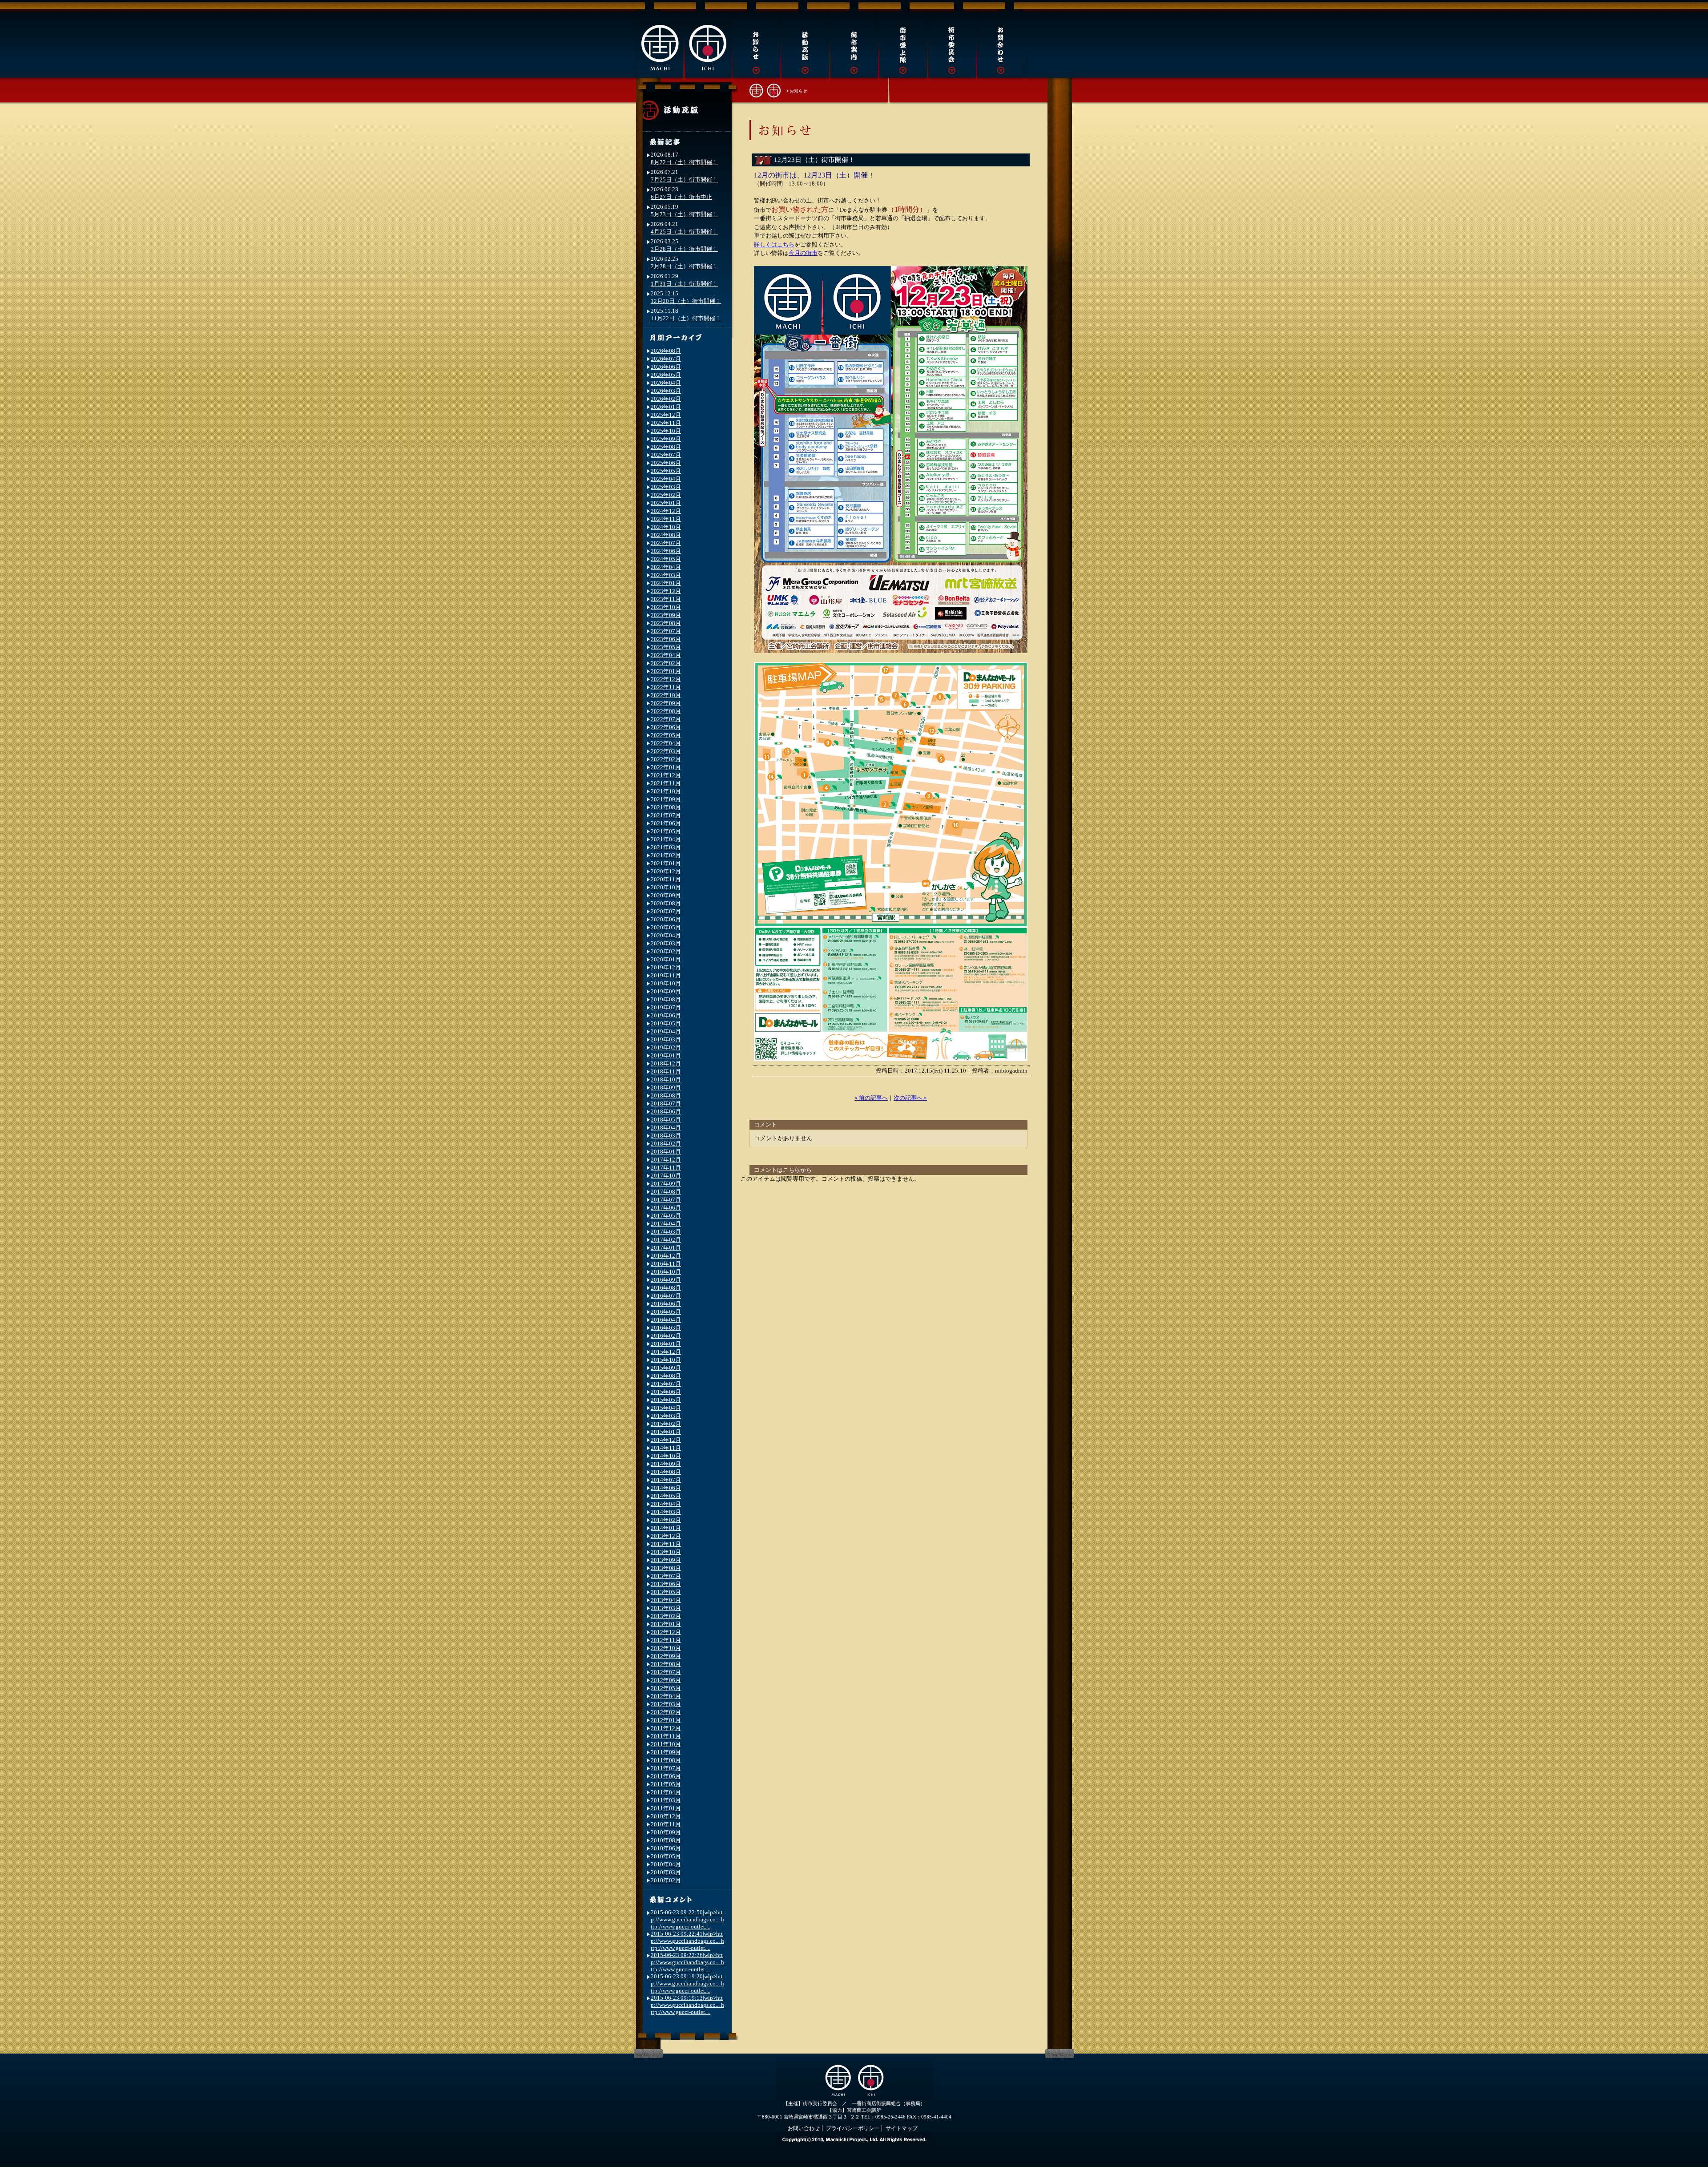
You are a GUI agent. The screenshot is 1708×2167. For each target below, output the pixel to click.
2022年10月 (666, 695)
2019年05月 (666, 1023)
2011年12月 (666, 1728)
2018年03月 (666, 1136)
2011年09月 (666, 1752)
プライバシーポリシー (853, 2128)
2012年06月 (666, 1680)
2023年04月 (666, 655)
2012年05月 (666, 1688)
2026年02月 (666, 399)
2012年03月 (666, 1704)
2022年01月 (666, 767)
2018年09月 (666, 1088)
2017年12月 (666, 1160)
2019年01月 (666, 1055)
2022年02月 (666, 759)
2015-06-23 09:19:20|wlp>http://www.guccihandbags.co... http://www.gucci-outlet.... (687, 1983)
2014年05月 (666, 1496)
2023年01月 (666, 671)
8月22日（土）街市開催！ (684, 162)
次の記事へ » (910, 1098)
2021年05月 (666, 831)
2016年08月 (666, 1288)
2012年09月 (666, 1656)
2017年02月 (666, 1240)
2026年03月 (666, 391)
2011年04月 (666, 1792)
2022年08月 (666, 711)
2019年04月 (666, 1031)
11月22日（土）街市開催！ (686, 318)
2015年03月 (666, 1416)
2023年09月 (666, 615)
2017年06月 (666, 1208)
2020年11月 (666, 879)
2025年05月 (666, 471)
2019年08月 (666, 999)
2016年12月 (666, 1256)
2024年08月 (666, 535)
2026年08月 (666, 351)
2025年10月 (666, 431)
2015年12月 (666, 1352)
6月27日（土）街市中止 (681, 197)
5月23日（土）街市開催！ (684, 214)
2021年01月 (666, 863)
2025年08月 (666, 447)
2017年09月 (666, 1184)
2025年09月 (666, 439)
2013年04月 (666, 1600)
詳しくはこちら (774, 244)
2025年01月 (666, 503)
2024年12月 (666, 511)
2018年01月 (666, 1152)
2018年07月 (666, 1104)
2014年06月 (666, 1488)
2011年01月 (666, 1808)
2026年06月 (666, 367)
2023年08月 (666, 623)
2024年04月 (666, 567)
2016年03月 (666, 1328)
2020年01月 (666, 959)
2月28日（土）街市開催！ (684, 266)
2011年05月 (666, 1784)
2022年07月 (666, 719)
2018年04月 (666, 1128)
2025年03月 (666, 487)
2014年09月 (666, 1464)
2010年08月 (666, 1840)
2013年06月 (666, 1584)
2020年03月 (666, 943)
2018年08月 (666, 1096)
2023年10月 (666, 607)
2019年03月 (666, 1039)
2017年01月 (666, 1248)
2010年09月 (666, 1832)
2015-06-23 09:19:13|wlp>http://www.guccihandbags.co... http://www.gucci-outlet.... (687, 2005)
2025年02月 (666, 495)
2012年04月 (666, 1696)
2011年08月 (666, 1760)
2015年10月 (666, 1360)
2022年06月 (666, 727)
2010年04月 (666, 1864)
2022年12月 (666, 679)
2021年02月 (666, 855)
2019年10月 (666, 983)
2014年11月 (666, 1448)
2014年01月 (666, 1528)
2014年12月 (666, 1440)
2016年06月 (666, 1304)
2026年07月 (666, 359)
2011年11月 (666, 1736)
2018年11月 (666, 1071)
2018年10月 (666, 1079)
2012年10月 (666, 1648)
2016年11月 (666, 1264)
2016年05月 (666, 1312)
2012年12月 (666, 1632)
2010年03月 (666, 1872)
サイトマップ (902, 2128)
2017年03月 (666, 1232)
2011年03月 (666, 1800)
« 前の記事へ (871, 1098)
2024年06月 (666, 551)
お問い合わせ (804, 2128)
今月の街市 (803, 253)
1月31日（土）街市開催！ (684, 284)
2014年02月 (666, 1520)
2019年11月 (666, 975)
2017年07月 (666, 1200)
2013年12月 (666, 1536)
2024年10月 (666, 527)
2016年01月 (666, 1344)
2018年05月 (666, 1120)
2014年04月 (666, 1504)
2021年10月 (666, 791)
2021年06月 (666, 823)
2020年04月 (666, 935)
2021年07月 (666, 815)
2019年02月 (666, 1047)
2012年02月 (666, 1712)
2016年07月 (666, 1296)
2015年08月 (666, 1376)
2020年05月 (666, 927)
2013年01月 (666, 1624)
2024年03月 (666, 575)
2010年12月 (666, 1816)
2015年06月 (666, 1392)
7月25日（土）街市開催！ (684, 180)
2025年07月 (666, 455)
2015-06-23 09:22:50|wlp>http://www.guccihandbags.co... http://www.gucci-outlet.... (687, 1919)
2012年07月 (666, 1672)
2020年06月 (666, 919)
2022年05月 (666, 735)
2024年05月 (666, 559)
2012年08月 (666, 1664)
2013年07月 (666, 1576)
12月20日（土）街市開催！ (686, 301)
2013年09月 (666, 1560)
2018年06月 (666, 1112)
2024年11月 (666, 519)
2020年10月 (666, 887)
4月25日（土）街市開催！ (684, 232)
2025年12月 (666, 415)
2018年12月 (666, 1063)
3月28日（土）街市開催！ (684, 249)
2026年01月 (666, 407)
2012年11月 (666, 1640)
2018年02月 (666, 1144)
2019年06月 (666, 1015)
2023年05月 (666, 647)
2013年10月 (666, 1552)
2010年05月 (666, 1856)
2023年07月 (666, 631)
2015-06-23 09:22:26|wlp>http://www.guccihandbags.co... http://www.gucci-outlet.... (687, 1962)
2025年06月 (666, 463)
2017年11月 (666, 1168)
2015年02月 (666, 1424)
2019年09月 (666, 991)
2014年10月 (666, 1456)
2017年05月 (666, 1216)
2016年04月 (666, 1320)
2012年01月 (666, 1720)
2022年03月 (666, 751)
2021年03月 (666, 847)
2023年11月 (666, 599)
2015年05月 (666, 1400)
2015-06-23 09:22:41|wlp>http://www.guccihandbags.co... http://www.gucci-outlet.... (687, 1941)
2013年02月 (666, 1616)
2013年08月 (666, 1568)
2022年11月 (666, 687)
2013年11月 (666, 1544)
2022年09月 (666, 703)
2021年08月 (666, 807)
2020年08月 (666, 903)
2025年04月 (666, 479)
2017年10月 (666, 1176)
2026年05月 (666, 375)
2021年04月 (666, 839)
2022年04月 (666, 743)
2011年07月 (666, 1768)
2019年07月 (666, 1007)
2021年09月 (666, 799)
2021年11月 (666, 783)
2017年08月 (666, 1192)
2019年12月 (666, 967)
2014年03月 (666, 1512)
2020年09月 (666, 895)
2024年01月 (666, 583)
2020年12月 (666, 871)
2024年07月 (666, 543)
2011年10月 (666, 1744)
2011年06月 (666, 1776)
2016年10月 (666, 1272)
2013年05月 (666, 1592)
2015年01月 (666, 1432)
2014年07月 (666, 1480)
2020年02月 (666, 951)
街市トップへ (765, 90)
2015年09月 (666, 1368)
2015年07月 (666, 1384)
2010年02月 (666, 1880)
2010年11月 (666, 1824)
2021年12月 (666, 775)
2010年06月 (666, 1848)
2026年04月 (666, 383)
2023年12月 (666, 591)
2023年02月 (666, 663)
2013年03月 (666, 1608)
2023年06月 (666, 639)
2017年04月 (666, 1224)
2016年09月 (666, 1280)
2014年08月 (666, 1472)
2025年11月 (666, 423)
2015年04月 (666, 1408)
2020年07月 (666, 911)
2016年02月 (666, 1336)
